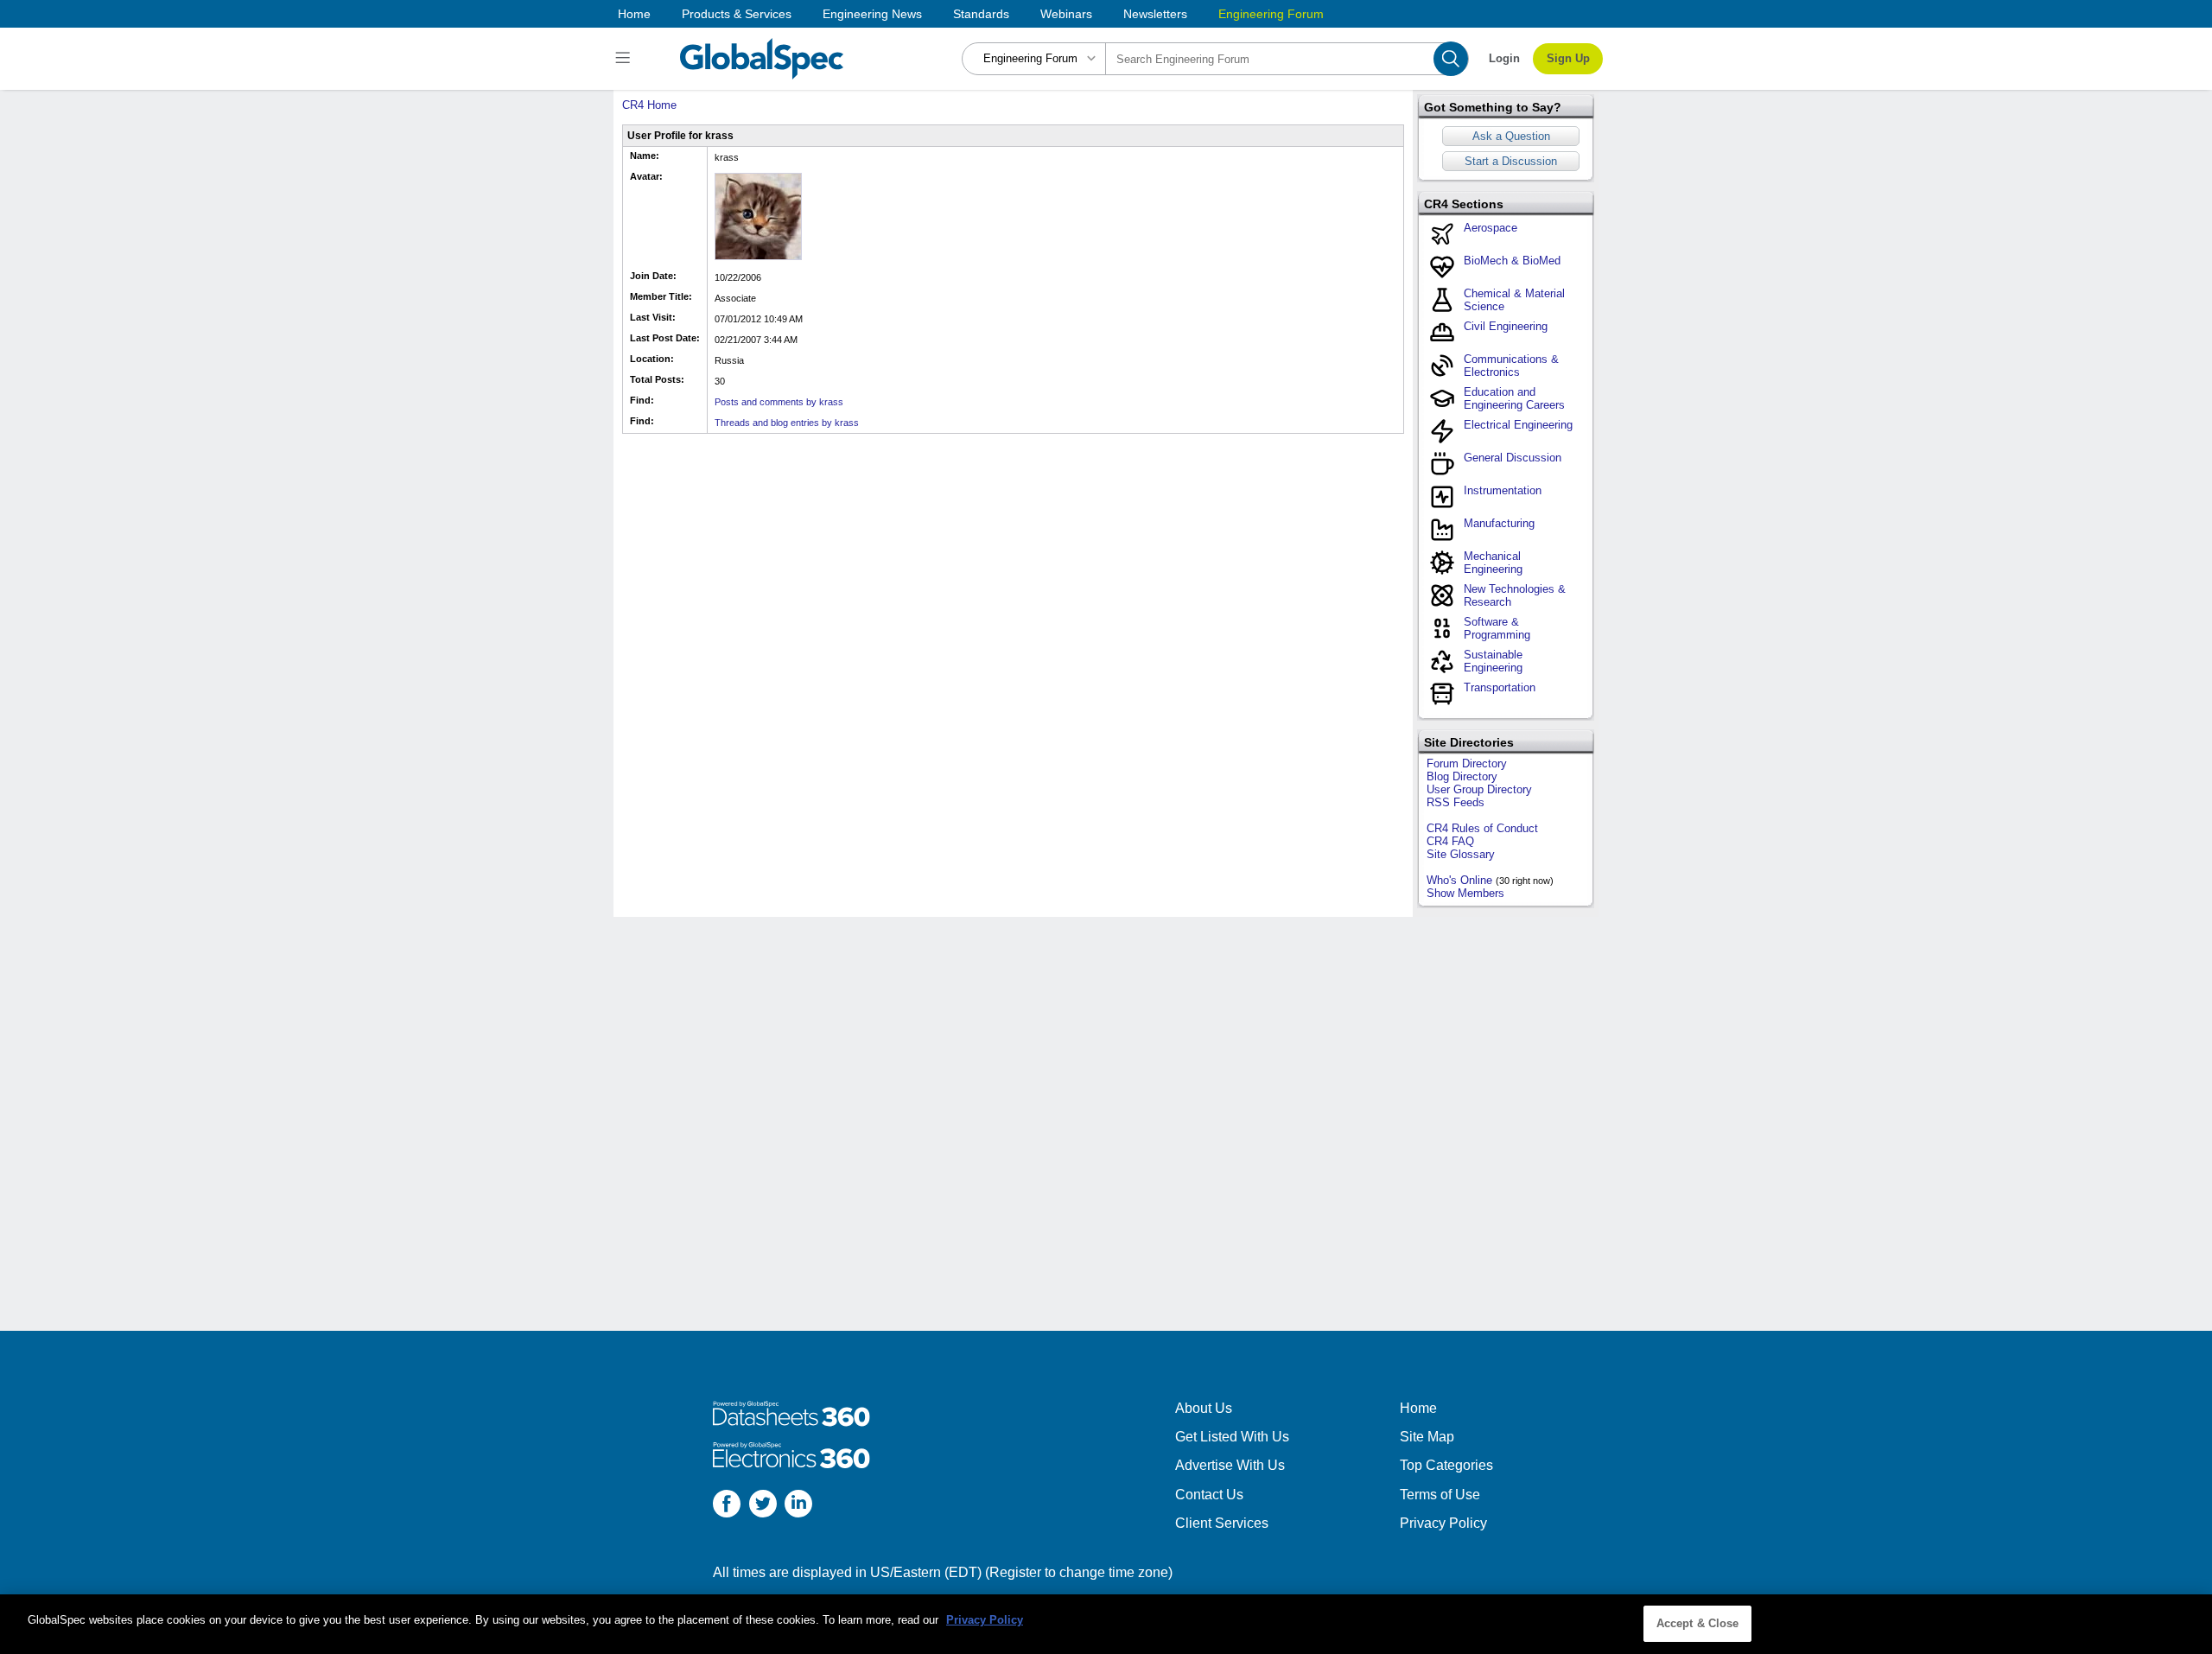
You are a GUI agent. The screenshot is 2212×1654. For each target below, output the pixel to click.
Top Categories (1446, 1465)
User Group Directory (1479, 789)
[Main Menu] (625, 59)
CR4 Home (649, 105)
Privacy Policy (1443, 1523)
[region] (1106, 1624)
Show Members (1465, 893)
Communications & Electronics (1511, 366)
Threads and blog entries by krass (787, 423)
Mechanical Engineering (1493, 563)
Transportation (1500, 687)
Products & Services (737, 14)
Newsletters (1155, 14)
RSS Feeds (1456, 802)
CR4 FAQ (1450, 841)
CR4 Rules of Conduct (1482, 828)
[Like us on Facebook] (727, 1506)
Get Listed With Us (1232, 1437)
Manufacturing (1499, 523)
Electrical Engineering (1518, 425)
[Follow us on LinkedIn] (798, 1506)
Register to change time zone (1079, 1572)
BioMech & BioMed (1512, 261)
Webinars (1066, 14)
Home (634, 14)
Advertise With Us (1230, 1465)
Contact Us (1209, 1495)
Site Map (1427, 1437)
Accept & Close (1698, 1623)
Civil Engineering (1506, 326)
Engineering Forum (1271, 14)
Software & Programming (1497, 628)
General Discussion (1513, 458)
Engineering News (872, 14)
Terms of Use (1440, 1495)
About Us (1204, 1408)
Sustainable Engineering (1493, 661)
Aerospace (1491, 228)
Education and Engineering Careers (1514, 398)
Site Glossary (1461, 854)
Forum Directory (1467, 763)
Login (1504, 58)
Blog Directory (1462, 776)
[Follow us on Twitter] (763, 1506)
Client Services (1222, 1523)
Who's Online (1459, 880)
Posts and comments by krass (779, 402)
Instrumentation (1503, 490)
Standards (981, 14)
